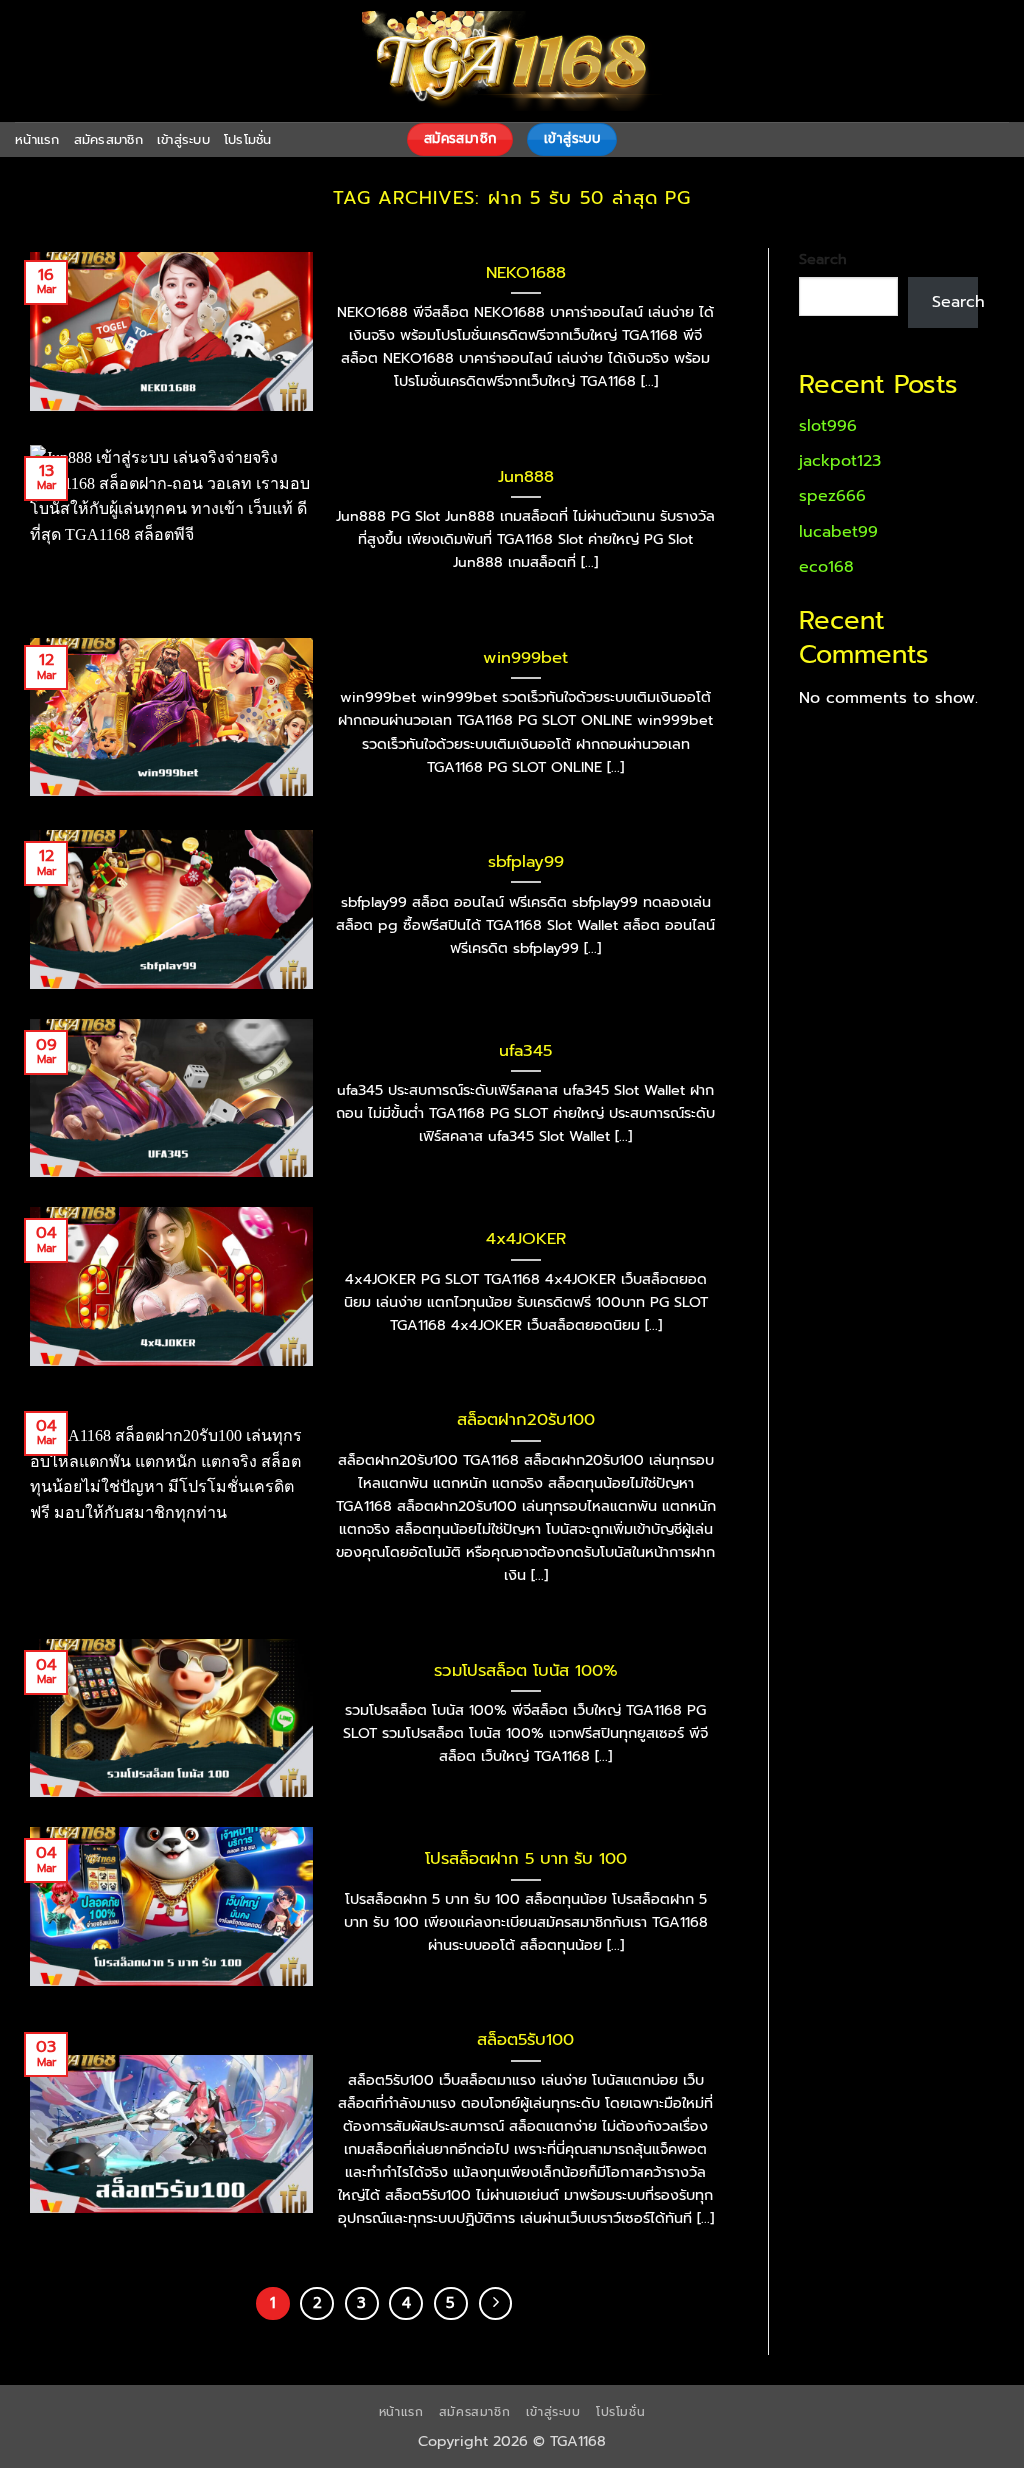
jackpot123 (840, 461)
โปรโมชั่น (248, 139)
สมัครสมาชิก (108, 139)
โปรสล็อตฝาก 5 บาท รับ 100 (526, 1859)
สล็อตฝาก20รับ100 (526, 1420)
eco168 (826, 567)
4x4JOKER (526, 1239)
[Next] (496, 2304)
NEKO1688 (526, 273)
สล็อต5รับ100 (525, 2040)
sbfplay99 (526, 862)
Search (823, 259)
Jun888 (526, 477)
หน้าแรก (37, 139)
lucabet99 (838, 532)
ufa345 (525, 1051)
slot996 (828, 426)
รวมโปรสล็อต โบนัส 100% (526, 1671)
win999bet (525, 658)
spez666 (832, 496)
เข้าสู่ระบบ (183, 139)
